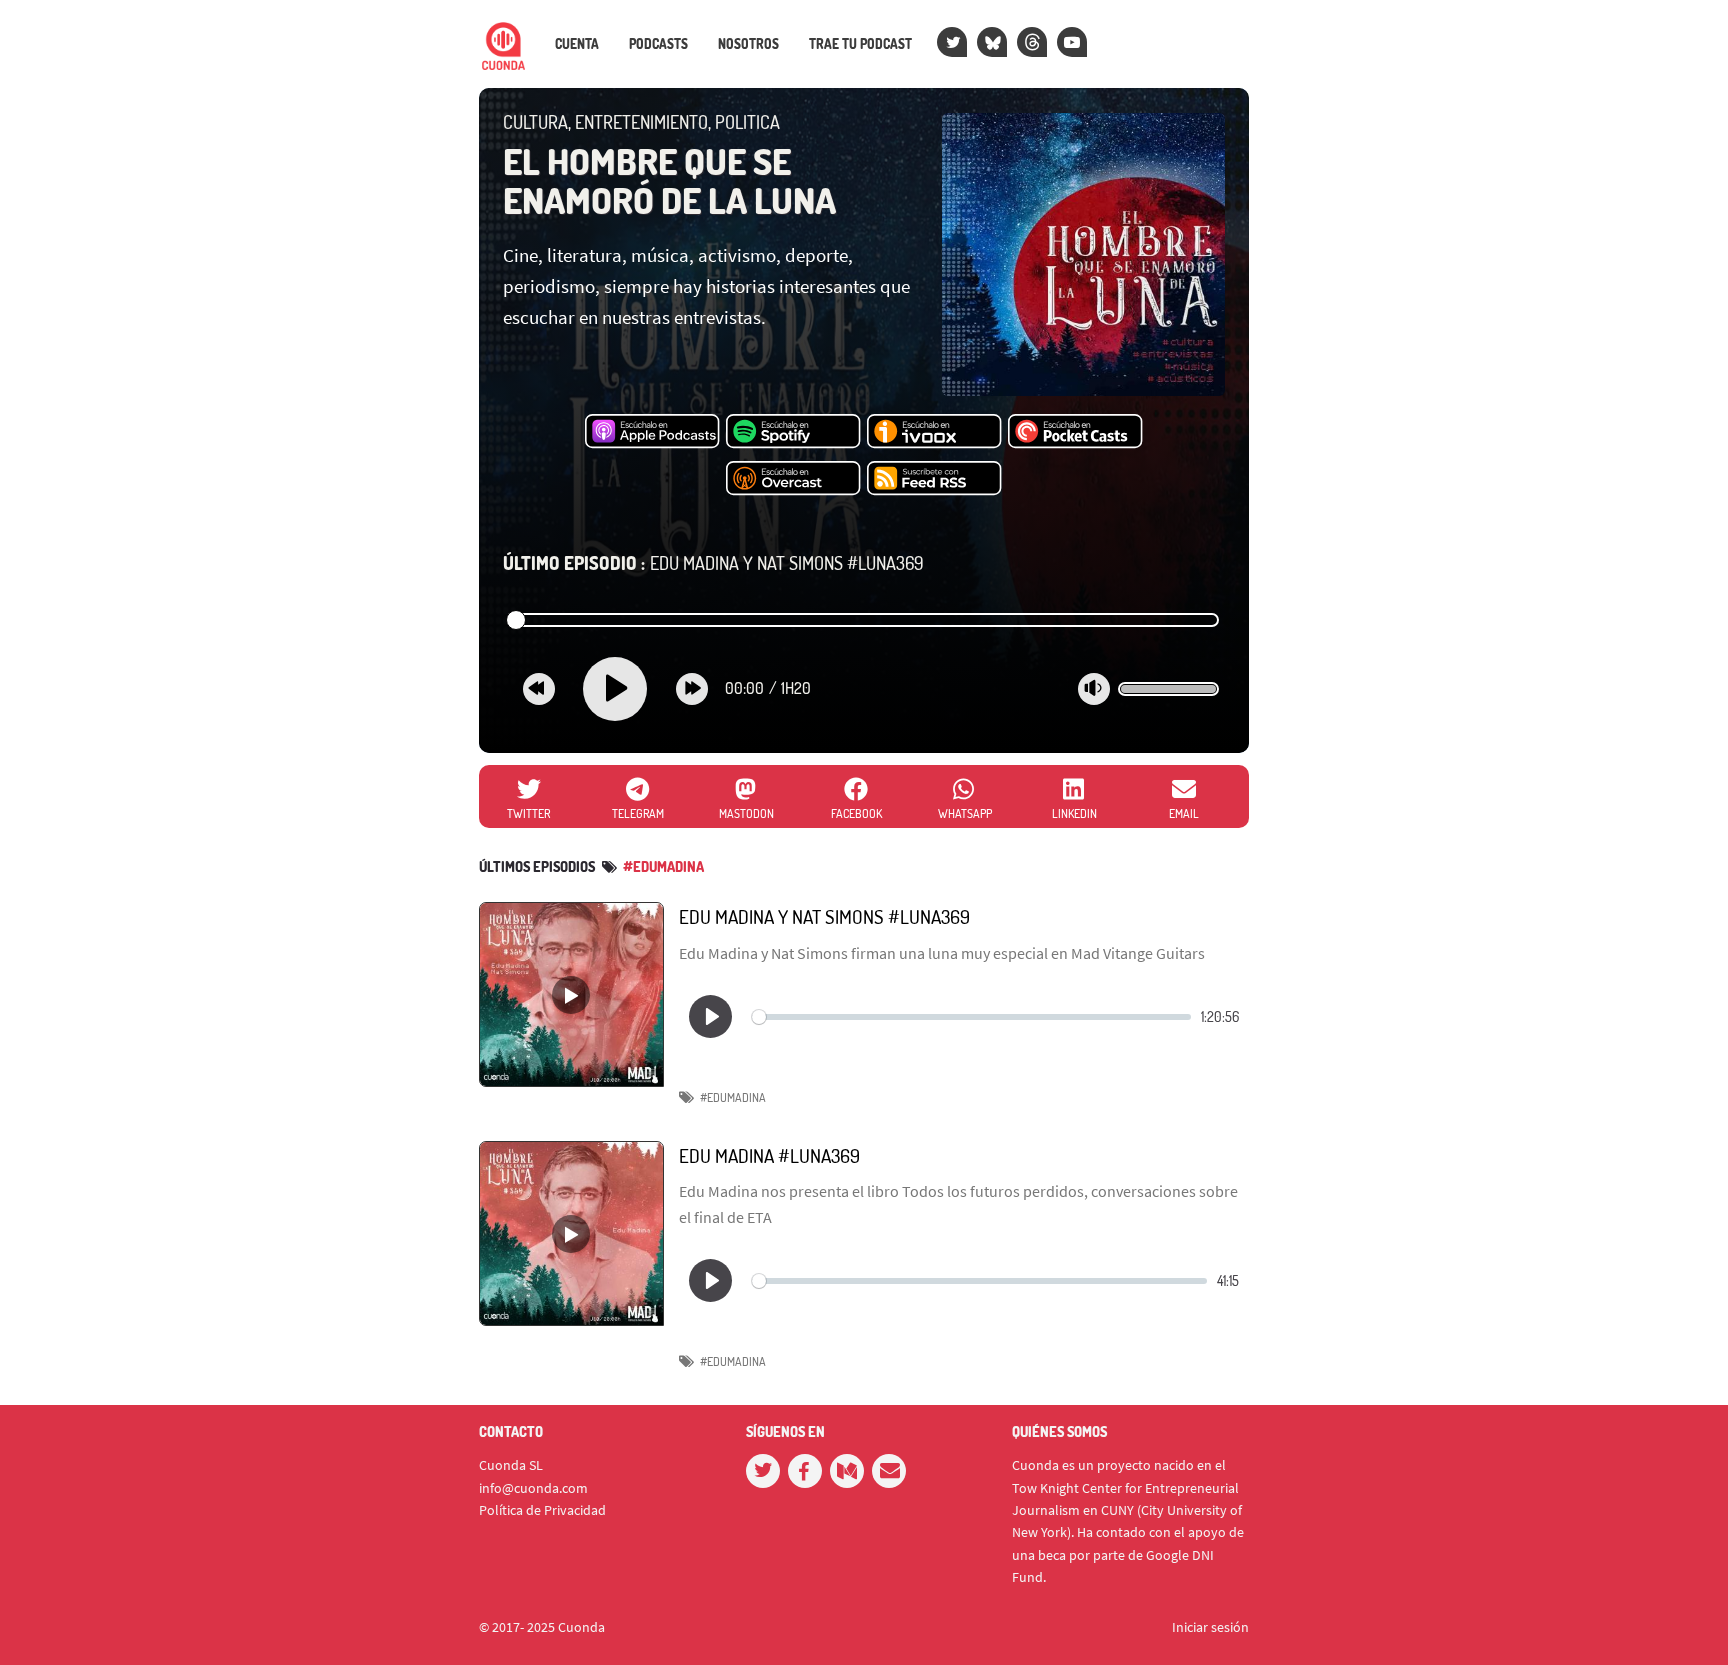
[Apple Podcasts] (652, 432)
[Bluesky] (992, 42)
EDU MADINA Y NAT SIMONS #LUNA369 (713, 563)
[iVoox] (934, 432)
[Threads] (1032, 42)
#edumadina (663, 866)
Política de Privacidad (542, 1510)
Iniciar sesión (1210, 1627)
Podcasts (658, 44)
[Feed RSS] (934, 479)
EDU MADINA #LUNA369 (769, 1155)
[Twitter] (952, 42)
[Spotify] (793, 432)
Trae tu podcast (860, 44)
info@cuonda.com (533, 1488)
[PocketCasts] (1075, 432)
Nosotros (748, 44)
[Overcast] (793, 479)
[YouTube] (1072, 42)
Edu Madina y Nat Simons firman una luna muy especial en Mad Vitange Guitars (942, 953)
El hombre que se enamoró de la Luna (669, 181)
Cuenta (577, 44)
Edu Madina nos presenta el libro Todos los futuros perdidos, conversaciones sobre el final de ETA (958, 1204)
